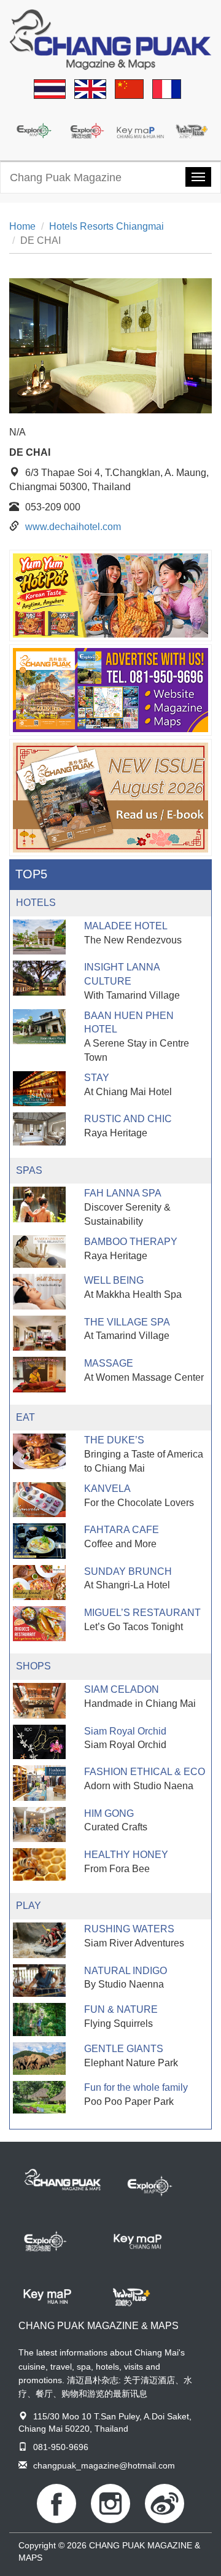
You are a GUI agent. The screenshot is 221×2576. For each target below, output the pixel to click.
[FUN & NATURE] (39, 2020)
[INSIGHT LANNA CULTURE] (39, 978)
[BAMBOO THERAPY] (39, 1251)
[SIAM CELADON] (39, 1700)
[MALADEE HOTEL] (39, 937)
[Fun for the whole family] (39, 2097)
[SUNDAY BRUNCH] (39, 1583)
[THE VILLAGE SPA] (39, 1333)
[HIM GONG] (39, 1825)
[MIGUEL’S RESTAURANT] (39, 1624)
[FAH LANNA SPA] (39, 1204)
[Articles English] (90, 90)
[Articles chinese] (129, 90)
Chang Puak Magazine (66, 178)
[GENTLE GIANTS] (39, 2059)
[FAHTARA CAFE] (39, 1541)
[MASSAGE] (39, 1374)
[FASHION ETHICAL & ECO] (39, 1783)
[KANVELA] (39, 1500)
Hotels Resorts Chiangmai (107, 226)
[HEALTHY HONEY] (39, 1865)
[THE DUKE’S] (39, 1451)
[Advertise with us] (110, 690)
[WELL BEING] (39, 1291)
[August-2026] (110, 798)
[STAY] (39, 1089)
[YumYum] (110, 595)
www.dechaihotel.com (73, 527)
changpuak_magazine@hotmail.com (104, 2465)
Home (22, 226)
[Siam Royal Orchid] (39, 1742)
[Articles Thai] (50, 90)
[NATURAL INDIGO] (39, 1981)
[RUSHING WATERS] (39, 1940)
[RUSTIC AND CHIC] (39, 1129)
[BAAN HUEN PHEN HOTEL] (39, 1027)
